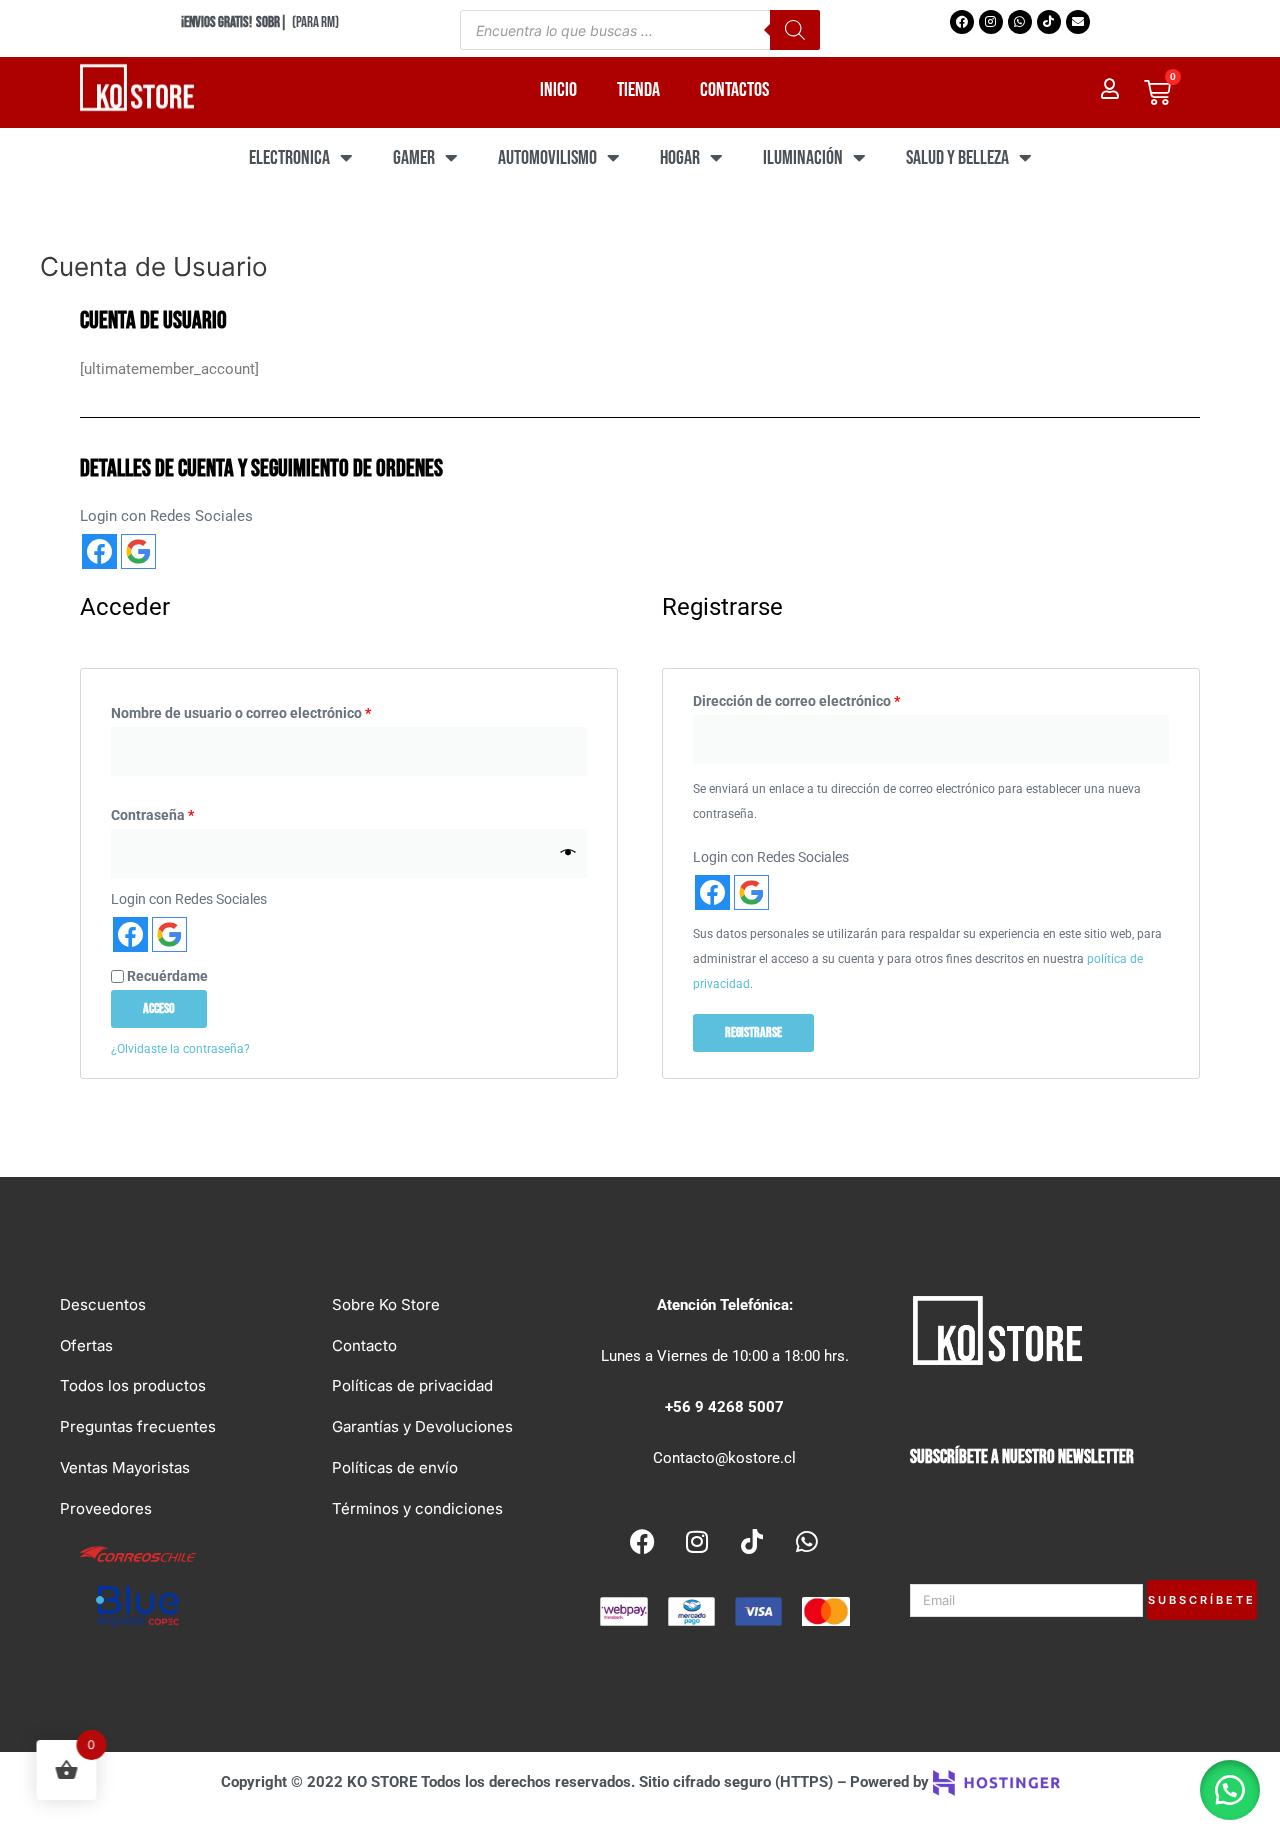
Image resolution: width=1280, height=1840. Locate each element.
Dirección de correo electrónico (832, 698)
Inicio (558, 90)
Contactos (734, 90)
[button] (1230, 1790)
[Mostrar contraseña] (568, 853)
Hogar (680, 158)
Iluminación (803, 158)
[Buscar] (795, 30)
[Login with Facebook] (99, 551)
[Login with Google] (138, 551)
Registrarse (753, 1032)
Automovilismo (547, 158)
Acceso (159, 1008)
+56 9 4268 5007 (724, 1407)
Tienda (638, 90)
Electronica (289, 158)
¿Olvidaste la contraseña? (180, 1049)
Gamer (414, 158)
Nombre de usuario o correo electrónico (276, 710)
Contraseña (188, 812)
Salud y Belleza (957, 158)
